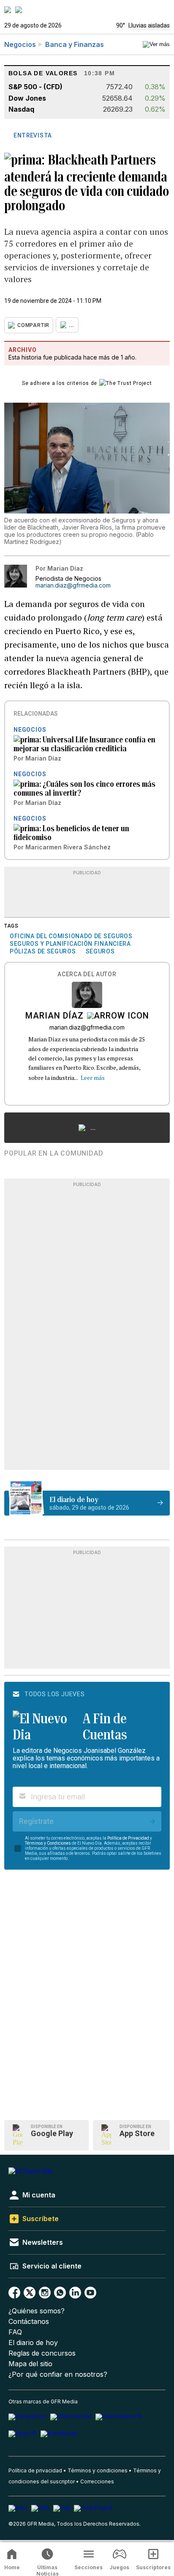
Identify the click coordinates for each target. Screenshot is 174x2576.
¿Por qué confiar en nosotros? (58, 2374)
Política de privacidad (35, 2470)
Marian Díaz (54, 1016)
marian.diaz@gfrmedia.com (73, 585)
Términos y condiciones (98, 2470)
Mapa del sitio (30, 2364)
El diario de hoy (33, 2343)
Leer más (93, 1078)
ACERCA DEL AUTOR (87, 974)
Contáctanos (29, 2322)
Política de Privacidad (128, 1838)
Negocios (20, 44)
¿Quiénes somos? (37, 2311)
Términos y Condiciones (48, 1843)
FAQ (15, 2332)
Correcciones (97, 2481)
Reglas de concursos (42, 2353)
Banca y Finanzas (75, 44)
